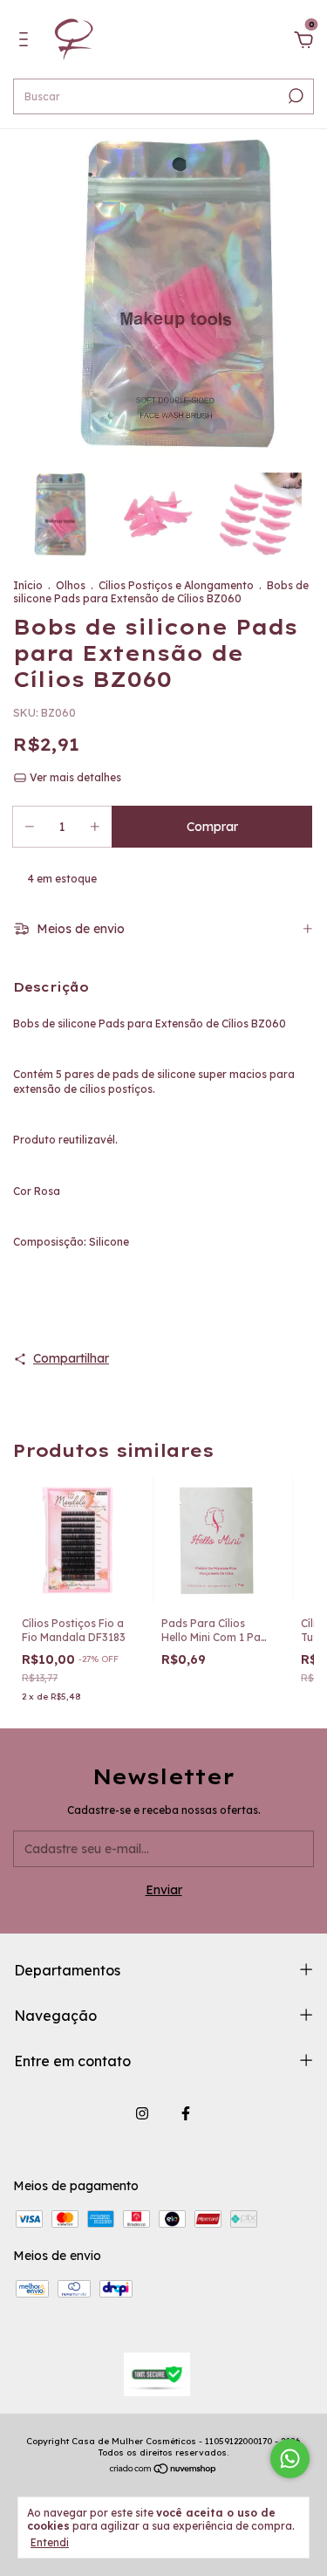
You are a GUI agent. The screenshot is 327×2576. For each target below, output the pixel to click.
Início (28, 585)
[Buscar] (294, 96)
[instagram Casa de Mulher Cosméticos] (142, 2113)
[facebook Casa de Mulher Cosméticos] (186, 2113)
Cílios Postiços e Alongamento (176, 585)
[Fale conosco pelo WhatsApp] (290, 2459)
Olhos (71, 585)
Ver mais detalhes (74, 777)
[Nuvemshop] (163, 2470)
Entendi (50, 2542)
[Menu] (27, 42)
